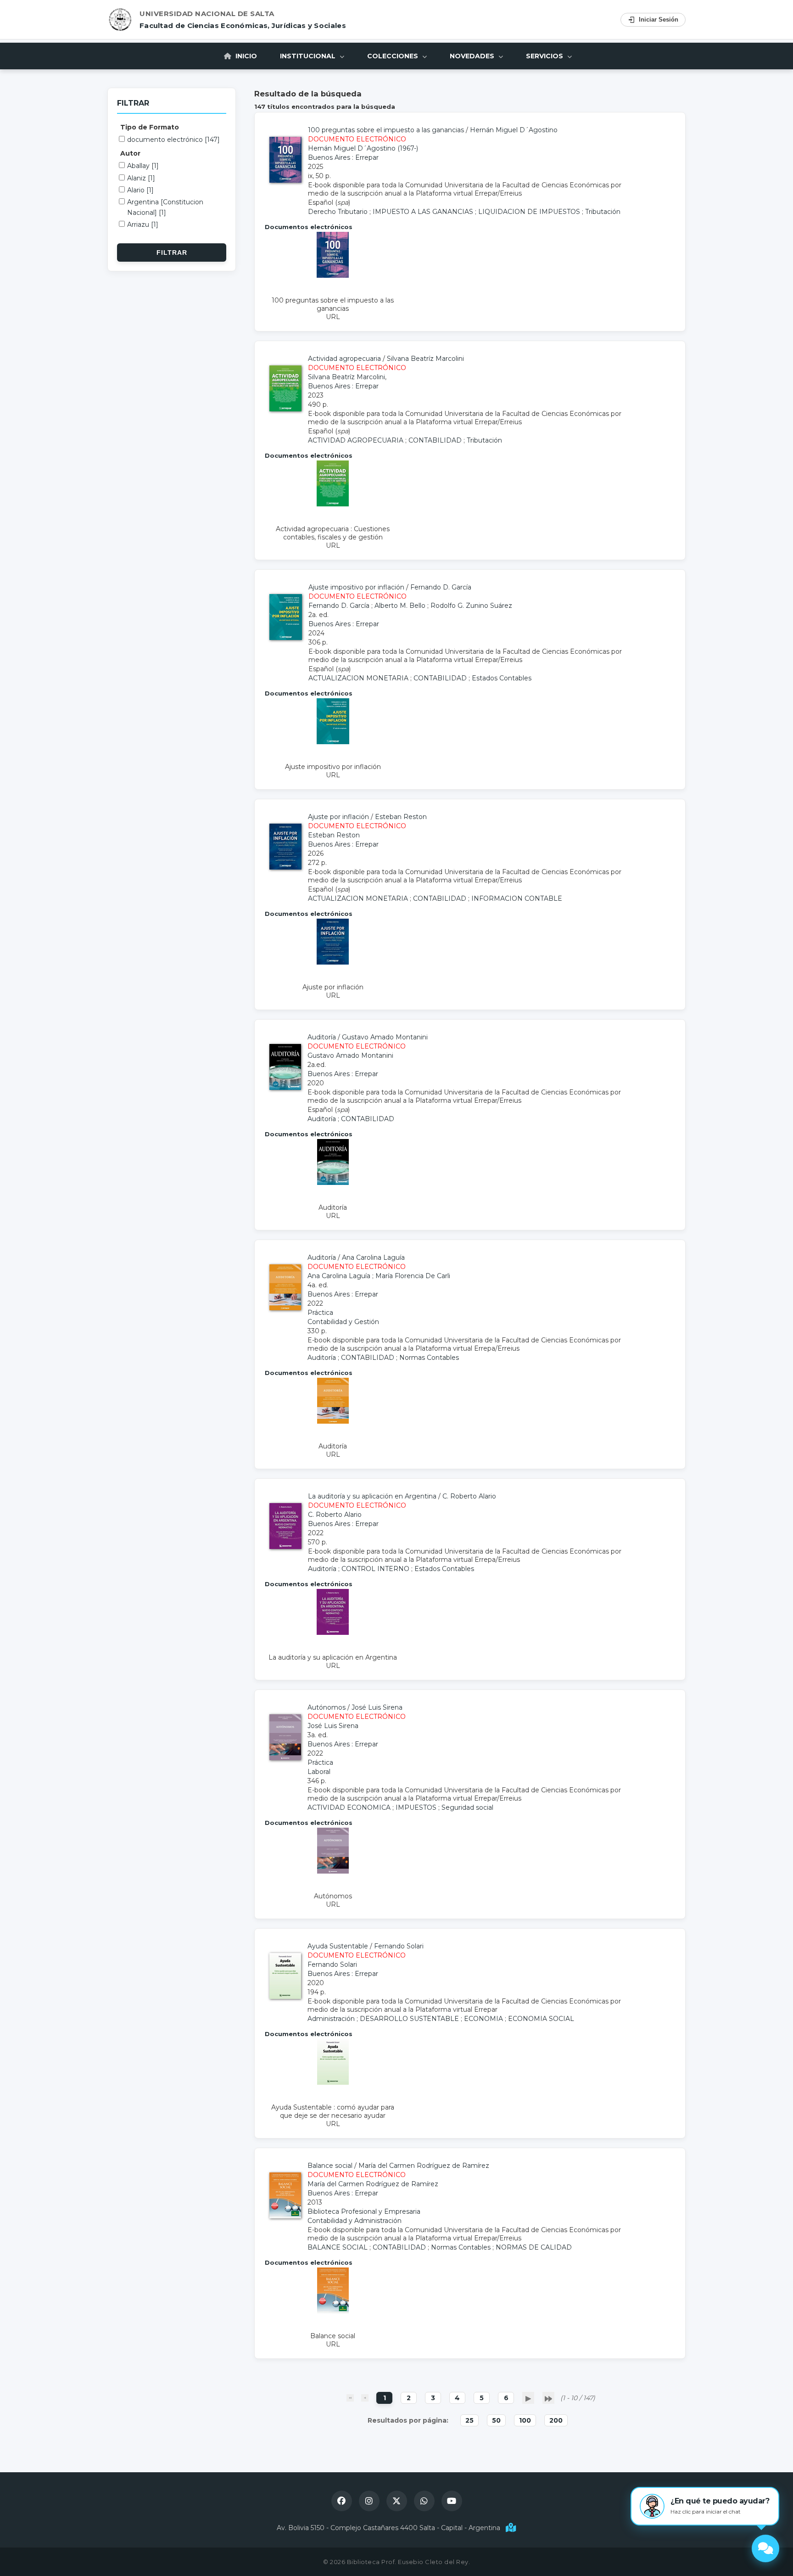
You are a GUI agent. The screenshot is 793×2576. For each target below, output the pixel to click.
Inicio (245, 56)
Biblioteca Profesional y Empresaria (364, 2211)
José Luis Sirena (377, 1707)
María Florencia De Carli (413, 1276)
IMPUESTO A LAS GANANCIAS (423, 212)
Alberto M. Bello (400, 606)
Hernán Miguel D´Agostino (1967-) (363, 148)
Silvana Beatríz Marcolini (425, 359)
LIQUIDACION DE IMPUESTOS (529, 212)
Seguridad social (467, 1807)
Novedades (473, 56)
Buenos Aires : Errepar (343, 157)
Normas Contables (429, 1358)
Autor (130, 153)
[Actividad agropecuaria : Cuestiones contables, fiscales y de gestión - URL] (333, 504)
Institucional (309, 56)
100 (525, 2420)
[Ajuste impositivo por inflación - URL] (333, 742)
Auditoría (322, 1119)
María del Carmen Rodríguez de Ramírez (424, 2166)
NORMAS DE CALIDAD (534, 2247)
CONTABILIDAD (435, 440)
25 (469, 2420)
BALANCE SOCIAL (338, 2247)
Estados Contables (502, 678)
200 (556, 2420)
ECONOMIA (483, 2019)
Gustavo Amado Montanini (385, 1037)
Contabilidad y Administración (355, 2221)
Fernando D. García (441, 587)
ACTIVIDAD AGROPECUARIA (356, 440)
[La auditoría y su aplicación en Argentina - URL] (333, 1633)
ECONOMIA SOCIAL (541, 2019)
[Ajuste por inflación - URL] (333, 962)
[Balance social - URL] (333, 2311)
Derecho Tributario (338, 212)
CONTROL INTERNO (375, 1569)
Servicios (545, 56)
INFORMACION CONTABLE (517, 898)
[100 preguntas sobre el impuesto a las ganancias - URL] (333, 275)
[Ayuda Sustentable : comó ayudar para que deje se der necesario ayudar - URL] (333, 2082)
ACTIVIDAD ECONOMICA (349, 1807)
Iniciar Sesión (659, 20)
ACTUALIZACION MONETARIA (358, 678)
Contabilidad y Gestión (343, 1322)
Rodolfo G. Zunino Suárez (471, 606)
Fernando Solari (399, 1946)
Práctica (320, 1313)
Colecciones (394, 56)
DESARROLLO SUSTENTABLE (409, 2019)
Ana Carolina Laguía (373, 1257)
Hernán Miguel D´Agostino (514, 130)
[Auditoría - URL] (333, 1183)
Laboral (319, 1772)
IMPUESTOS (416, 1807)
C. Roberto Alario (469, 1496)
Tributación (603, 212)
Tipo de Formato (150, 127)
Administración (331, 2019)
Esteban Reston (401, 817)
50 (496, 2420)
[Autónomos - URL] (333, 1871)
